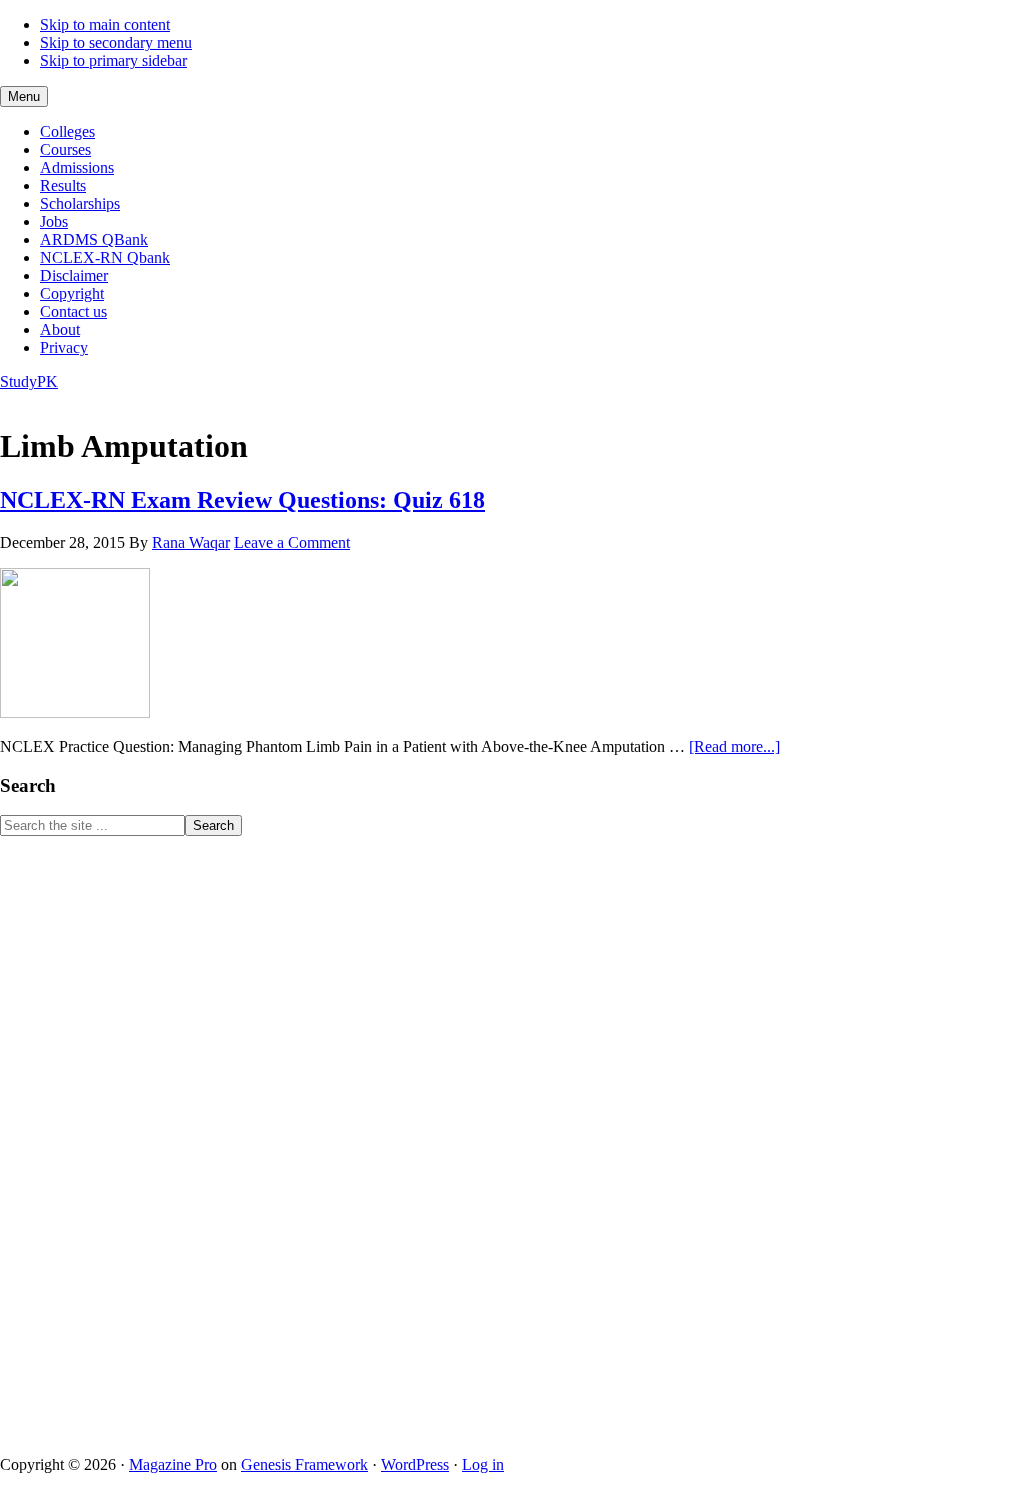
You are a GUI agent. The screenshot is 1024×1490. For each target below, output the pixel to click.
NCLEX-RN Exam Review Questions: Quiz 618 (242, 500)
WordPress (415, 1464)
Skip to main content (105, 24)
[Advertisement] (150, 1136)
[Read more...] (734, 746)
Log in (483, 1464)
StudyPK (29, 381)
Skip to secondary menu (116, 42)
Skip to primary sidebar (113, 60)
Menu (24, 96)
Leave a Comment (292, 542)
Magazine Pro (173, 1464)
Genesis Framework (304, 1464)
